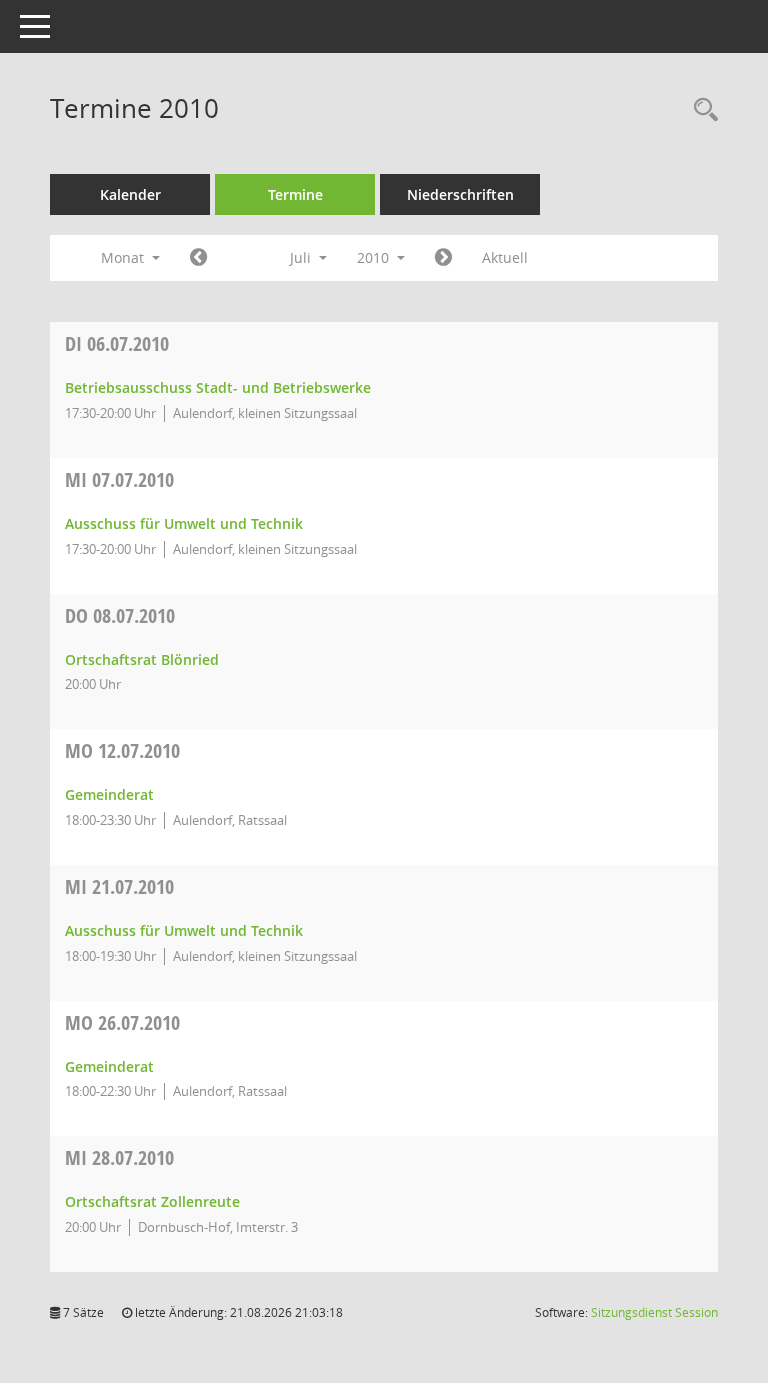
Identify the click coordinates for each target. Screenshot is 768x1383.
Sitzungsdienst (654, 1312)
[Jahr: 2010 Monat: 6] (198, 258)
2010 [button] (375, 257)
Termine (295, 194)
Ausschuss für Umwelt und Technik (184, 523)
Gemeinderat (109, 794)
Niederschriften (460, 194)
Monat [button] (124, 257)
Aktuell (505, 257)
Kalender (130, 194)
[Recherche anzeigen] (701, 110)
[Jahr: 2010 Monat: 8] (443, 258)
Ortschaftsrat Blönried (142, 659)
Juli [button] (302, 257)
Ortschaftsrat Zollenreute (152, 1201)
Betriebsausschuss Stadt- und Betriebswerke (218, 387)
